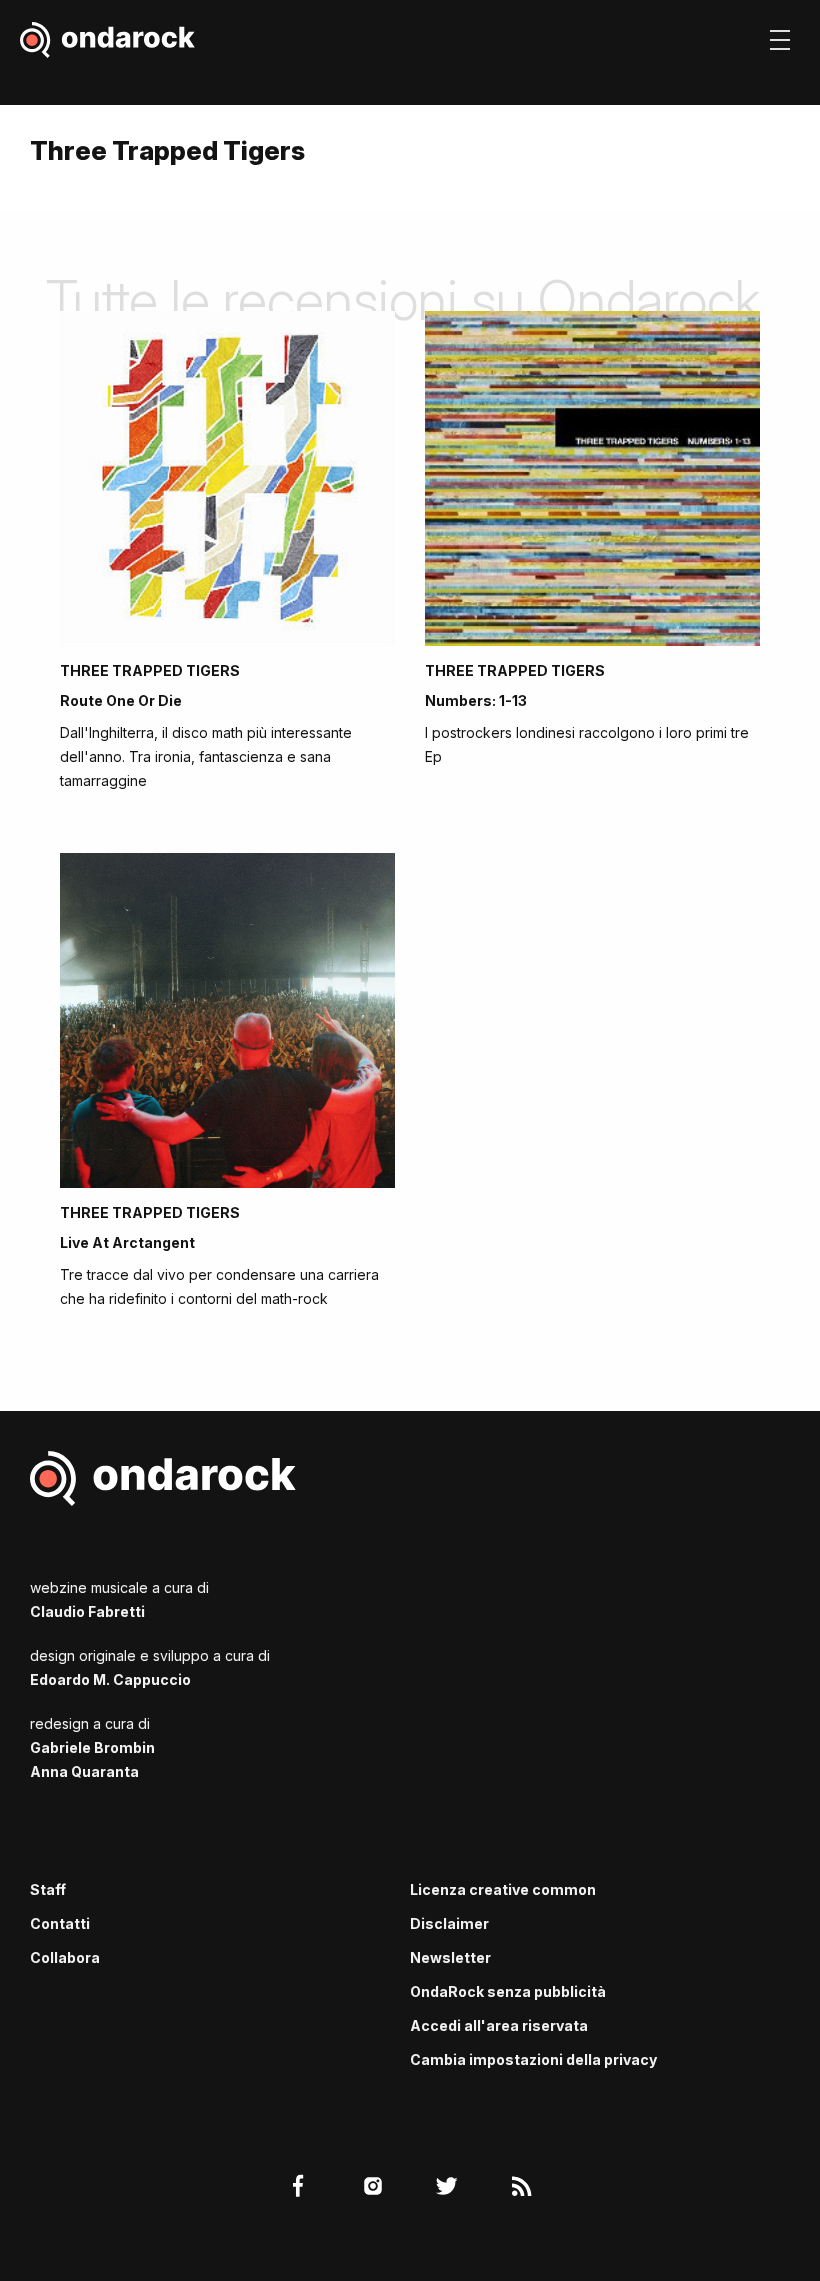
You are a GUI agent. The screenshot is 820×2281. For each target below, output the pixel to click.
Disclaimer (449, 1923)
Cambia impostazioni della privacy (533, 2059)
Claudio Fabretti (87, 1611)
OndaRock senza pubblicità (508, 1991)
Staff (48, 1889)
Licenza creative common (503, 1889)
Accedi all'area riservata (499, 2025)
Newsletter (450, 1957)
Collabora (65, 1957)
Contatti (60, 1923)
